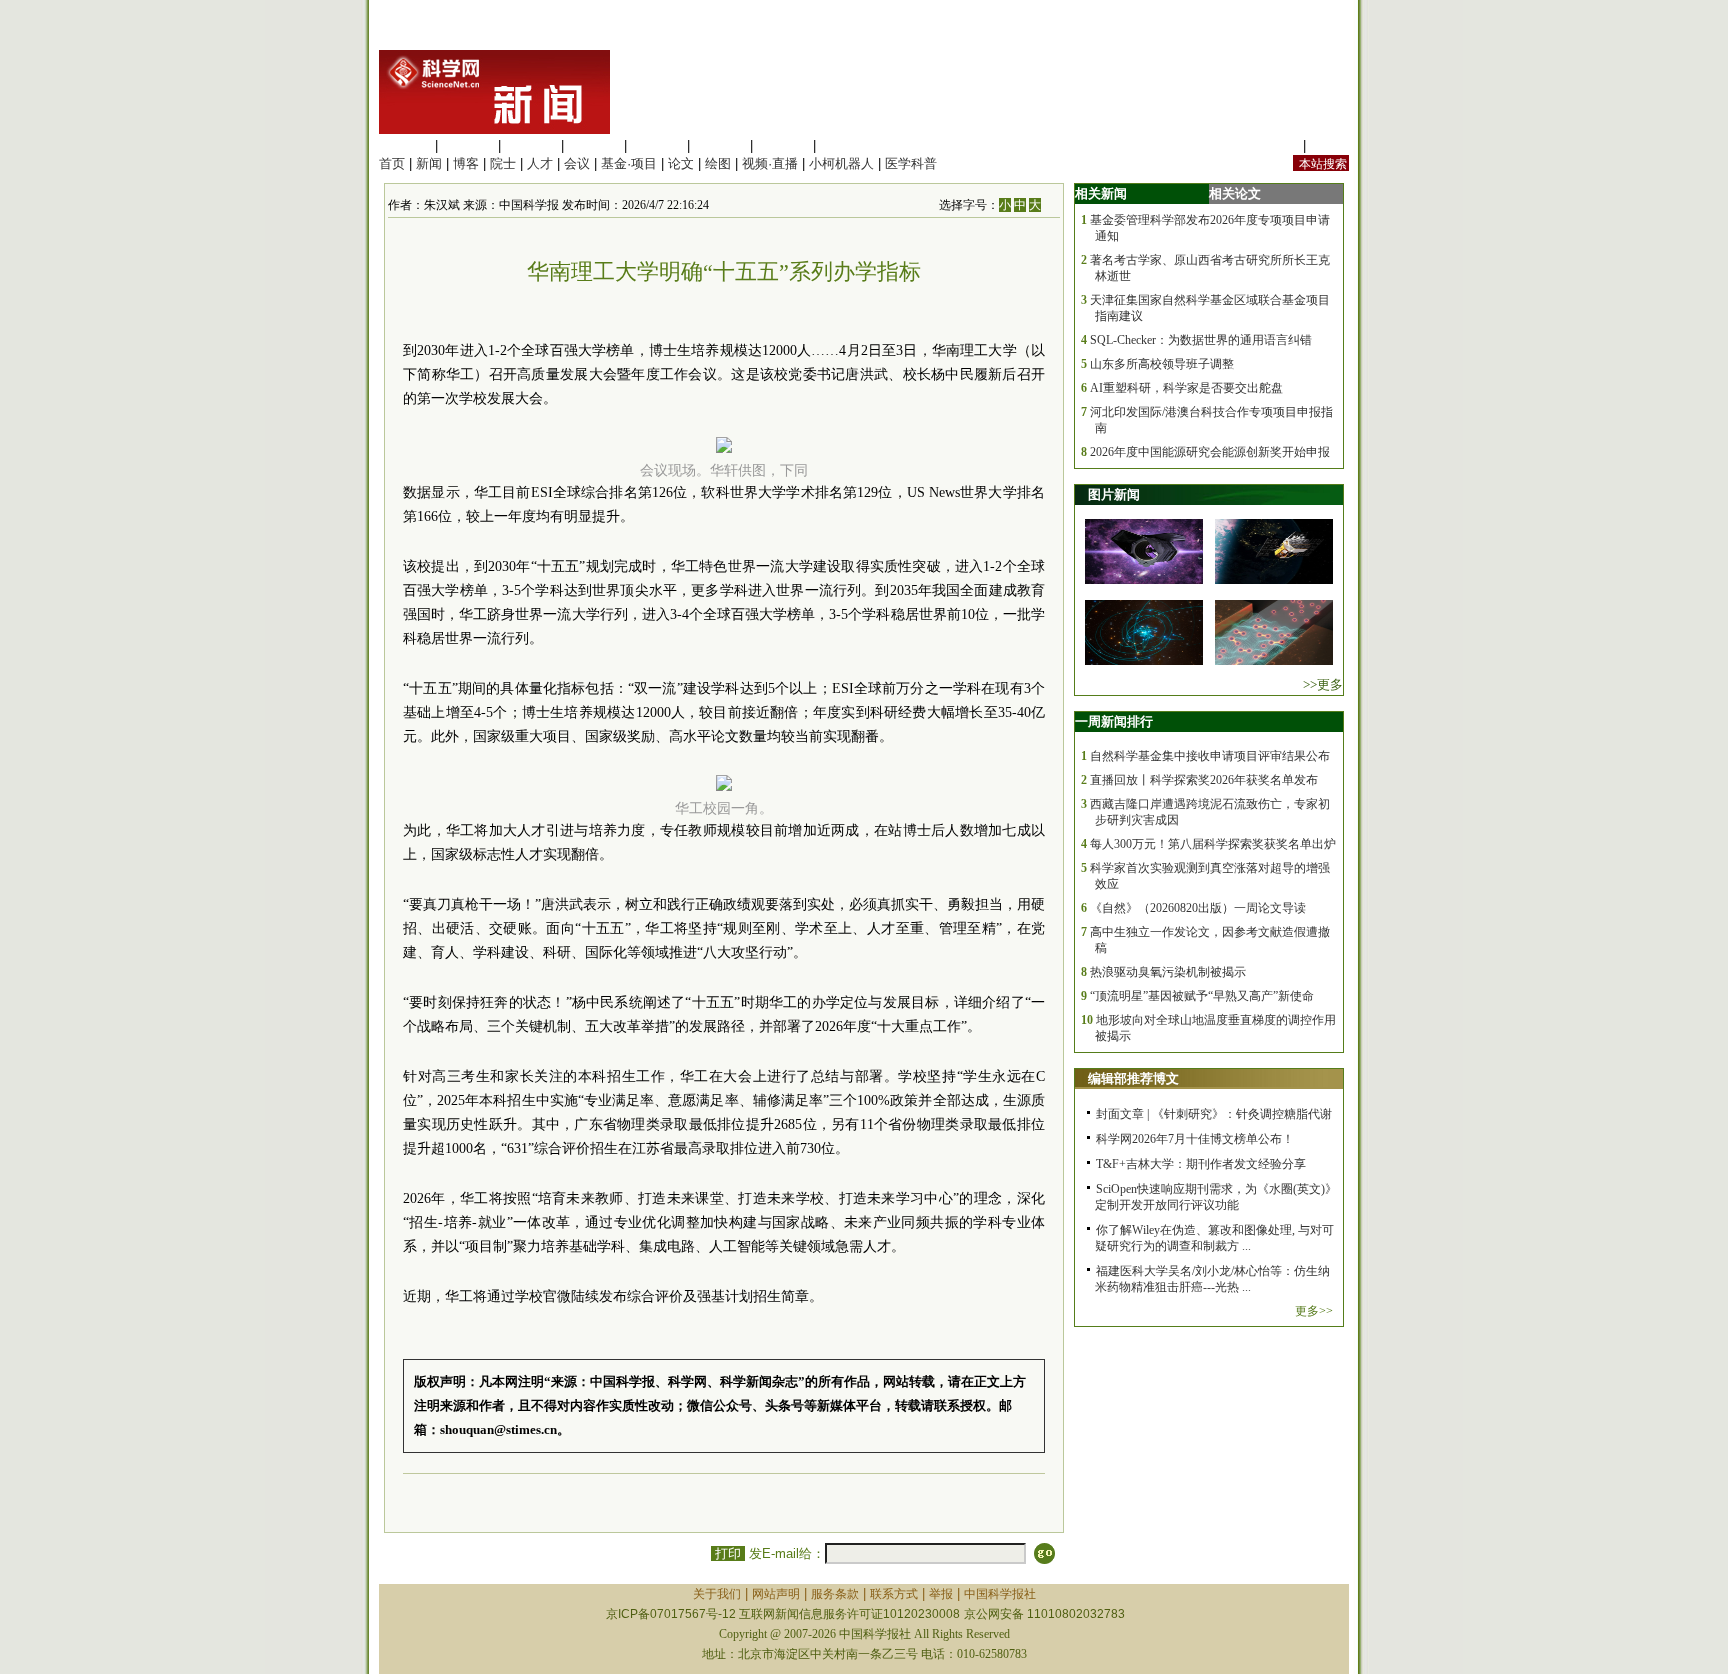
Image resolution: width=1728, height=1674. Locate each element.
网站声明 (776, 1594)
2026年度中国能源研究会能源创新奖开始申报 (1210, 452)
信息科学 (657, 145)
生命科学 (405, 145)
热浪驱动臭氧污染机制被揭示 (1168, 972)
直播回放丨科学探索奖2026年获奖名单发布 (1204, 780)
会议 (577, 163)
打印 (728, 1553)
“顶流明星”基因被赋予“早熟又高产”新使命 (1202, 996)
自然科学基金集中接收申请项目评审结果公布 (1210, 756)
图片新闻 (1114, 494)
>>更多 (1323, 684)
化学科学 (531, 145)
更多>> (1314, 1311)
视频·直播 (770, 163)
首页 (392, 163)
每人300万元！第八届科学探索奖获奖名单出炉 (1213, 844)
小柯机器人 (841, 163)
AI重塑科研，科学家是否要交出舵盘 (1186, 388)
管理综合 (846, 145)
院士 (503, 163)
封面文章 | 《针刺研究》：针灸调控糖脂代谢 (1214, 1114)
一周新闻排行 (1114, 721)
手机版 (1329, 145)
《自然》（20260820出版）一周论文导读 (1198, 908)
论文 (681, 163)
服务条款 (835, 1594)
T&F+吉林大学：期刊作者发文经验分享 (1201, 1164)
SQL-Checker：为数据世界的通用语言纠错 (1201, 340)
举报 (941, 1594)
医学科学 (468, 145)
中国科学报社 (1000, 1594)
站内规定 (1273, 145)
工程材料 (594, 145)
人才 (540, 163)
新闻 (429, 163)
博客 (466, 163)
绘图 (718, 163)
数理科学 (783, 145)
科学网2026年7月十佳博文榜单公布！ (1195, 1139)
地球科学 (720, 145)
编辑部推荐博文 (1133, 1078)
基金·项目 (629, 163)
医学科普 (911, 163)
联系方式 (894, 1594)
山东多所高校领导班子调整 (1162, 364)
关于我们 (717, 1594)
